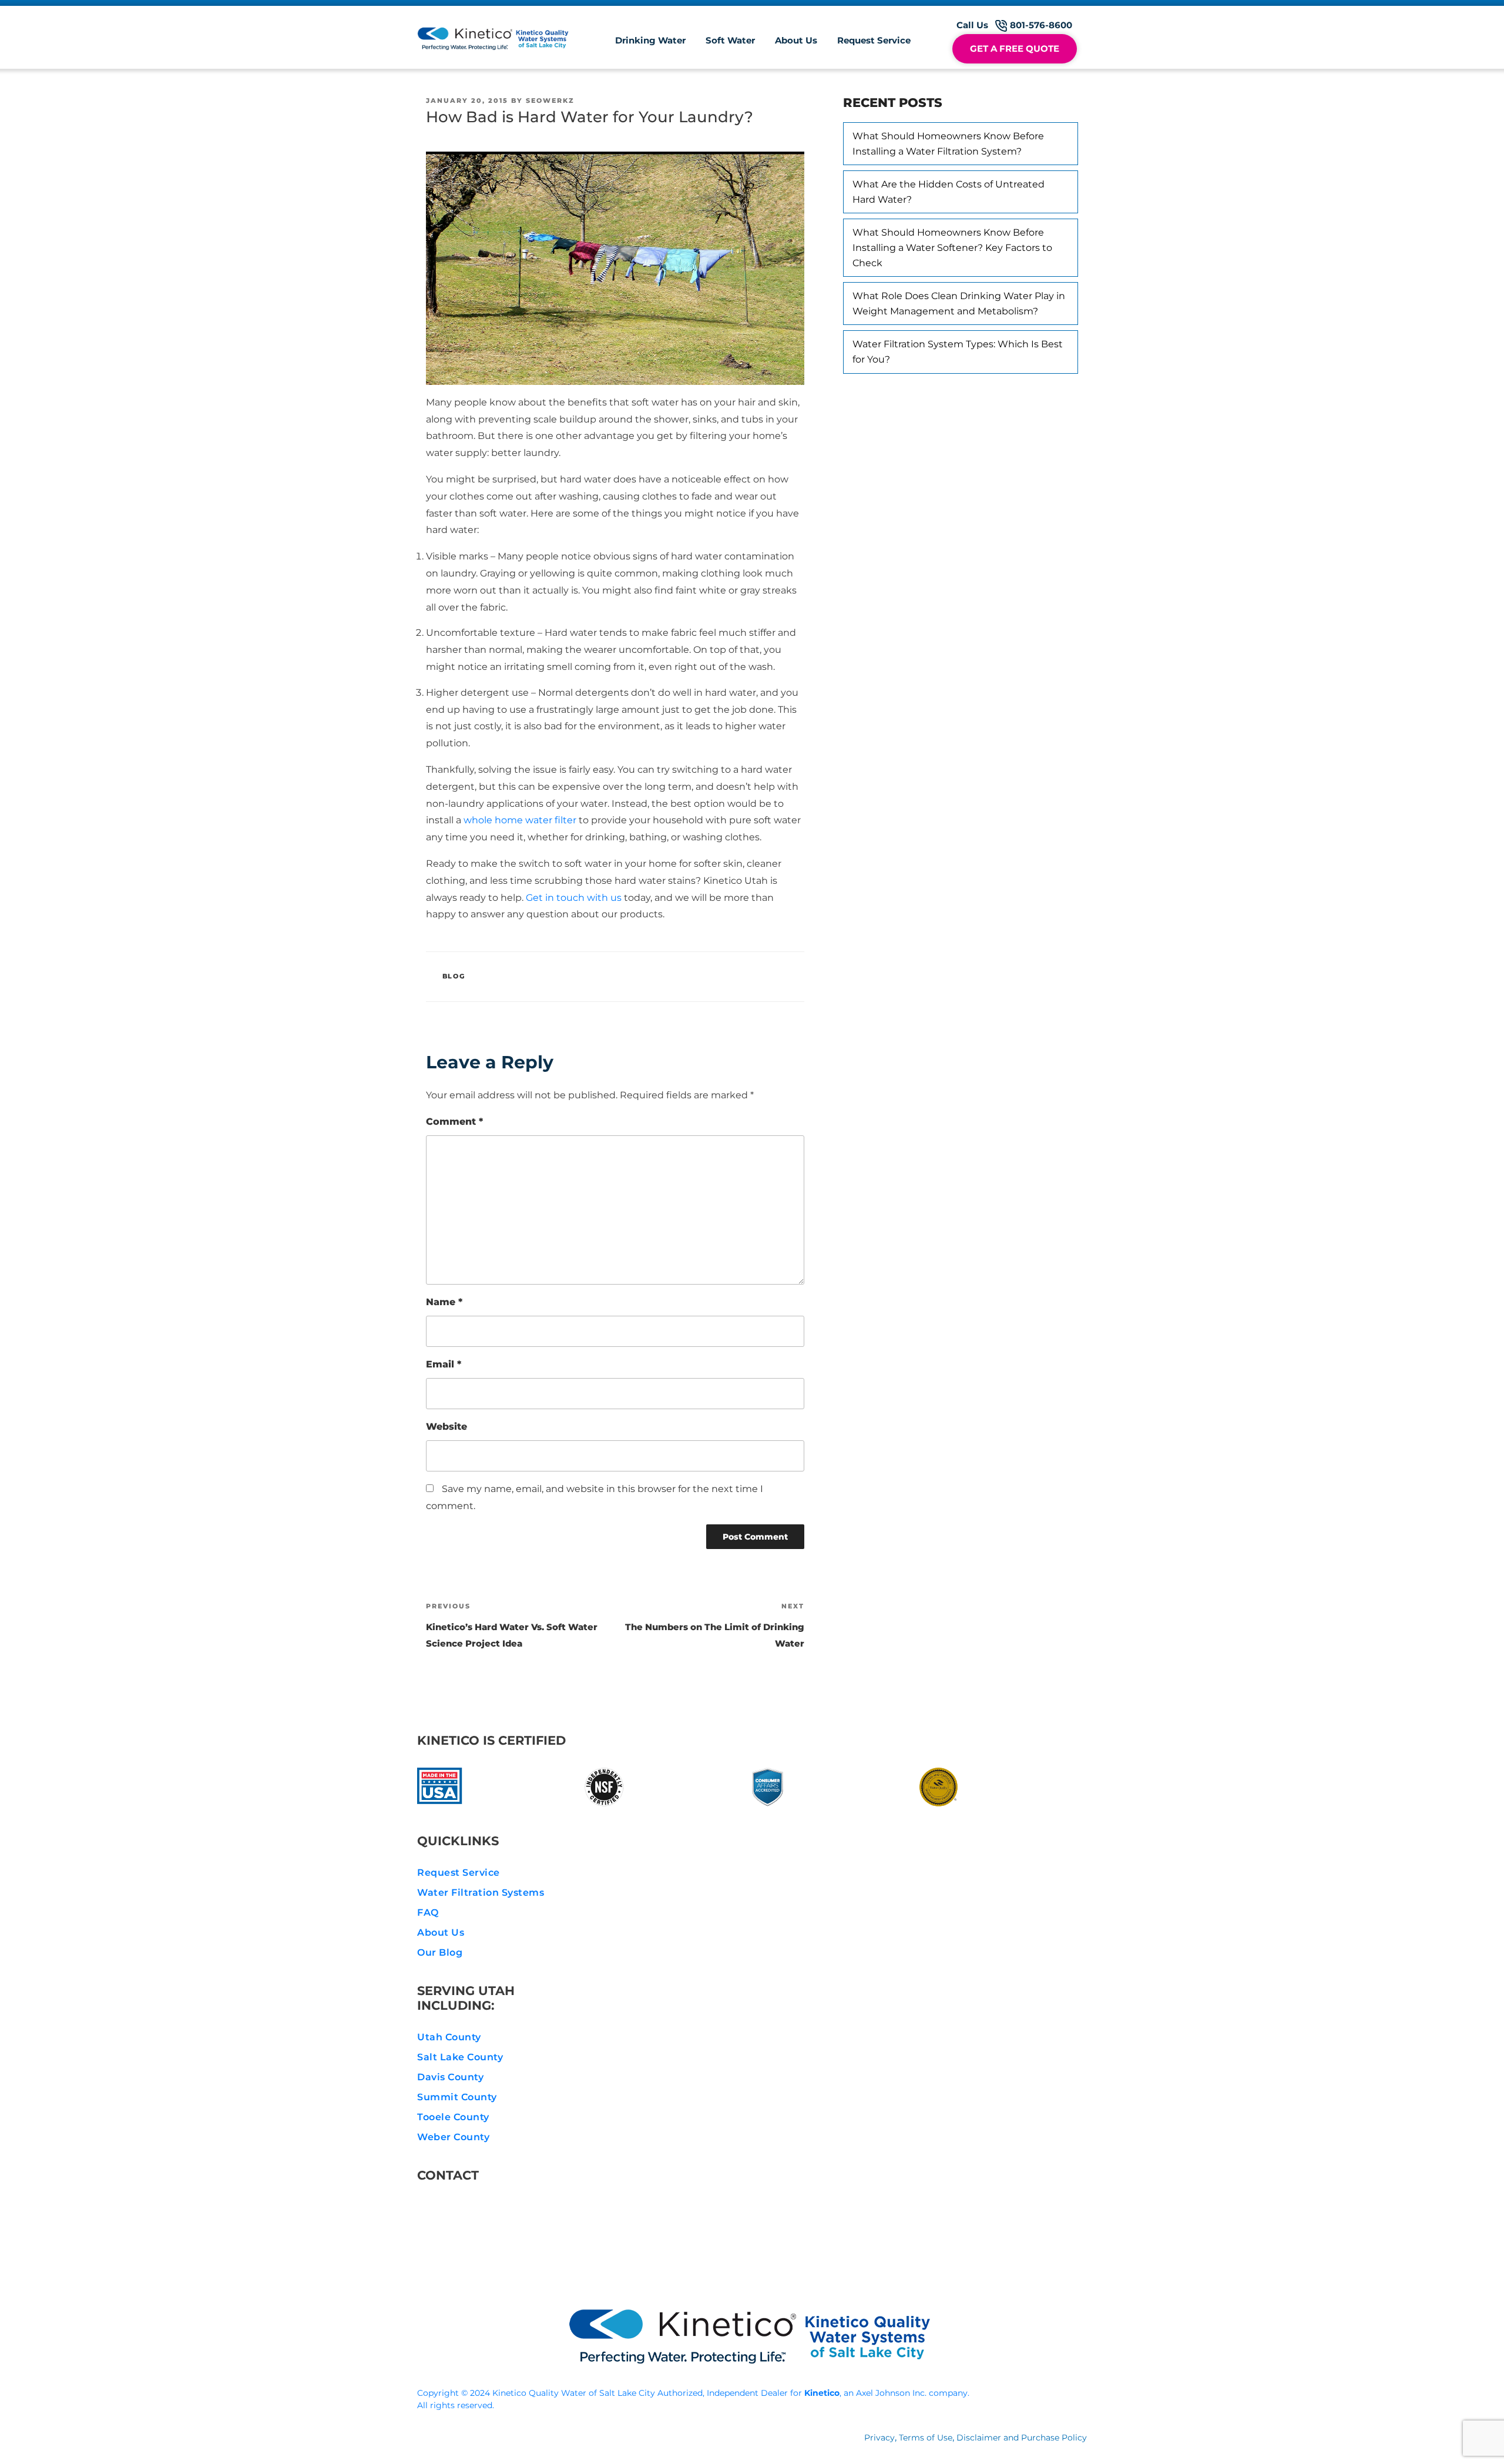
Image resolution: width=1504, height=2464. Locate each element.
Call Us (1014, 25)
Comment (454, 1122)
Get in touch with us (574, 898)
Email (444, 1364)
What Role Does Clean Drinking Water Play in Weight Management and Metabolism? (959, 304)
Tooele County (453, 2117)
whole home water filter (520, 820)
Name (444, 1302)
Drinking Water (650, 40)
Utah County (449, 2037)
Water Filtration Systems (481, 1893)
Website (446, 1427)
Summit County (457, 2097)
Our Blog (440, 1952)
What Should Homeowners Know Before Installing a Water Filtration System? (948, 144)
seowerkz (550, 100)
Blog (454, 976)
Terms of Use (926, 2438)
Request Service (874, 40)
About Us (796, 40)
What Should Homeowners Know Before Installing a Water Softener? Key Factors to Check (952, 247)
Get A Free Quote (1015, 48)
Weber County (453, 2137)
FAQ (428, 1912)
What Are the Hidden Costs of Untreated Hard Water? (949, 192)
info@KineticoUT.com (491, 2236)
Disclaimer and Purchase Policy (1022, 2438)
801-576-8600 (470, 2207)
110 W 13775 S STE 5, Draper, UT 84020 (528, 2264)
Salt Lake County (460, 2057)
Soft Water (730, 40)
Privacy (879, 2438)
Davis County (450, 2077)
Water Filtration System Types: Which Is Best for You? (958, 352)
